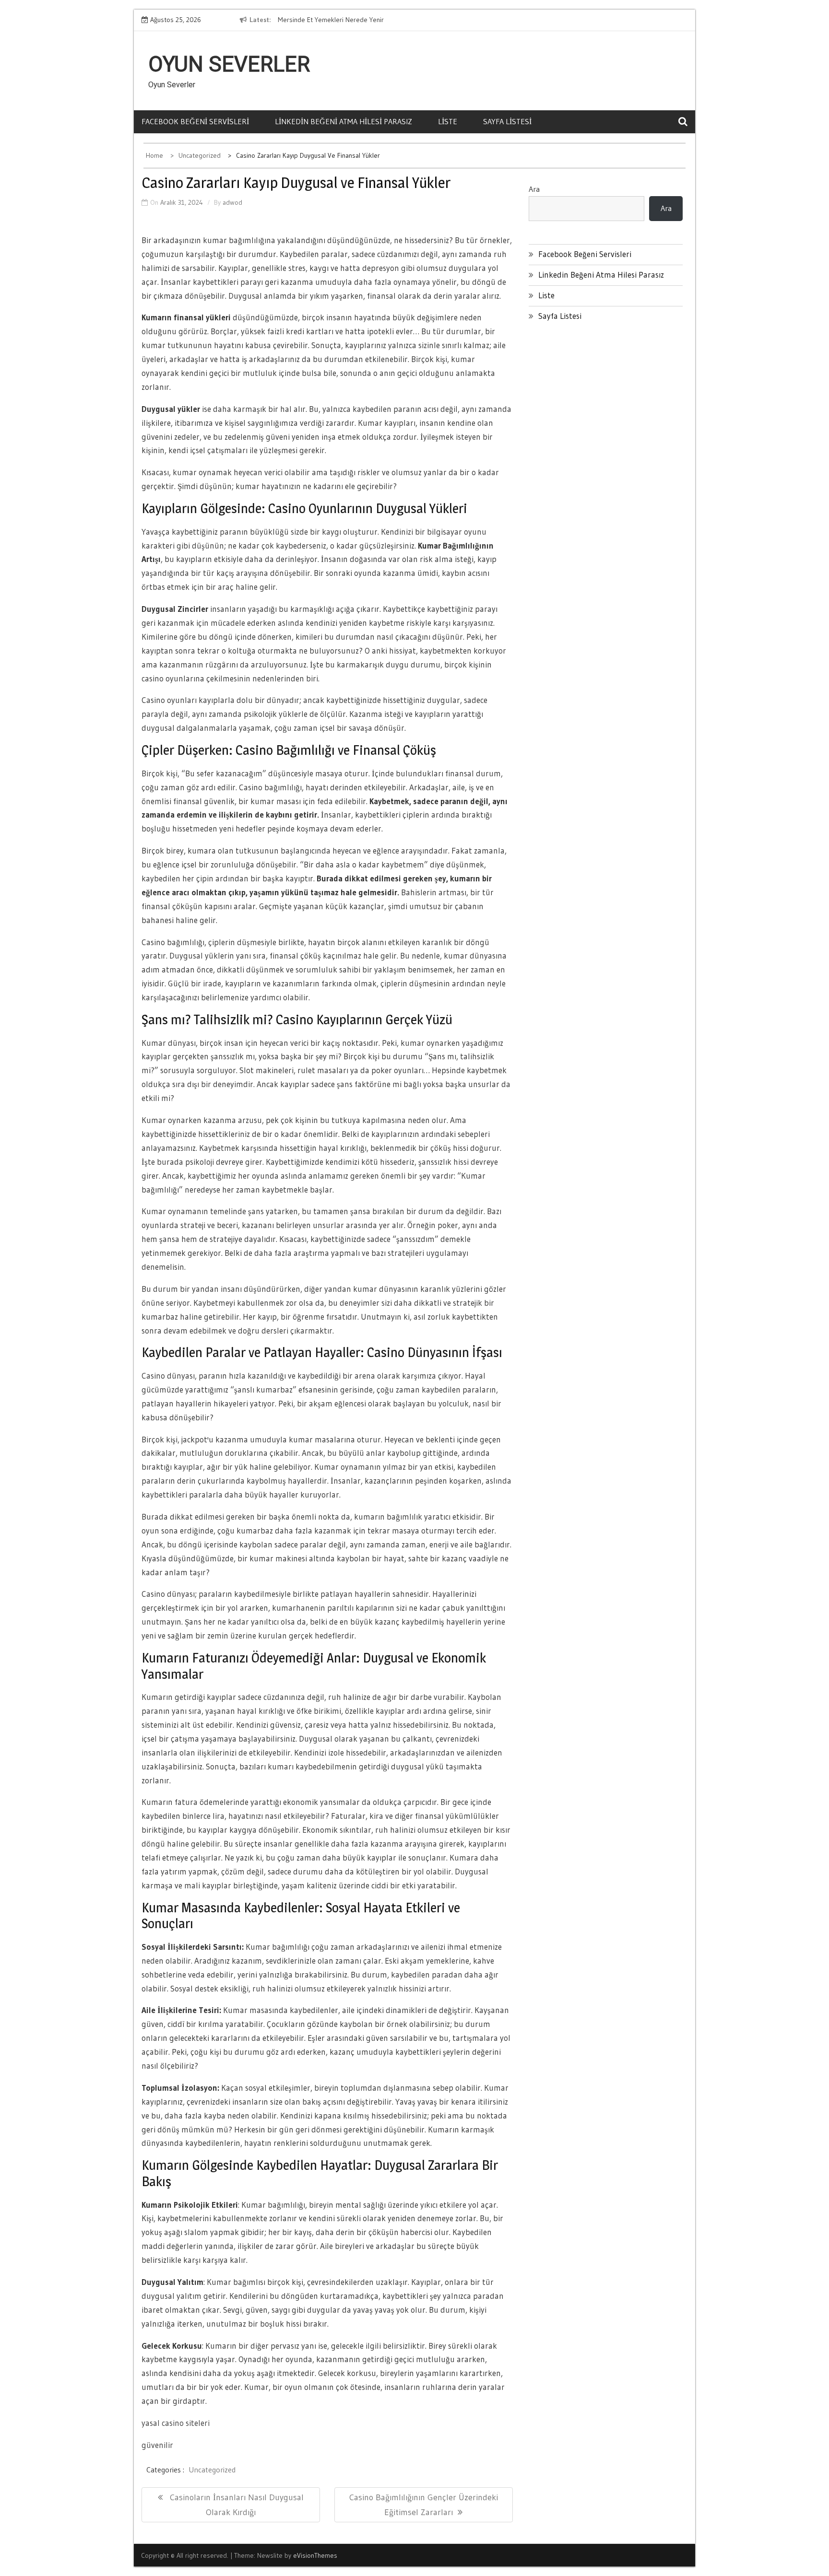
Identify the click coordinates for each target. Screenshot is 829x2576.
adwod (232, 202)
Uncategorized (212, 2470)
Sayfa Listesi (507, 121)
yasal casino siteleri (176, 2423)
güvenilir (157, 2445)
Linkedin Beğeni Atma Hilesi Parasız (343, 121)
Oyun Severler (229, 64)
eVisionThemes (315, 2555)
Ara (534, 189)
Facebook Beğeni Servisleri (195, 121)
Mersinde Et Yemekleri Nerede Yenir (331, 20)
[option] (366, 20)
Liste (448, 121)
